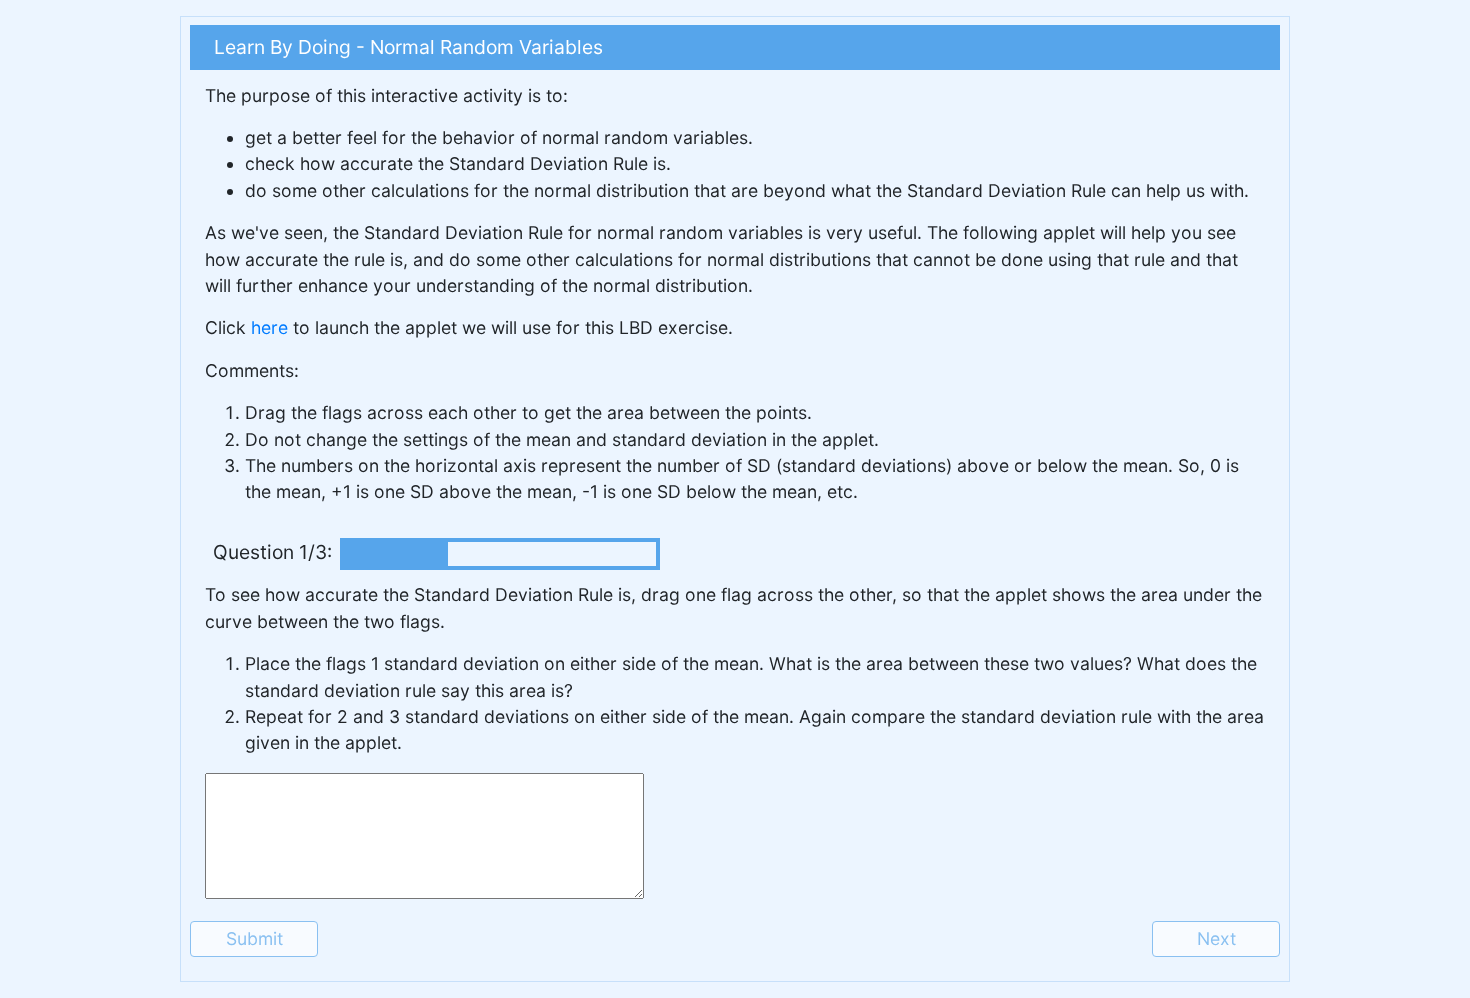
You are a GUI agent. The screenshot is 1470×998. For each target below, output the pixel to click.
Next (1216, 938)
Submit (254, 938)
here (269, 327)
